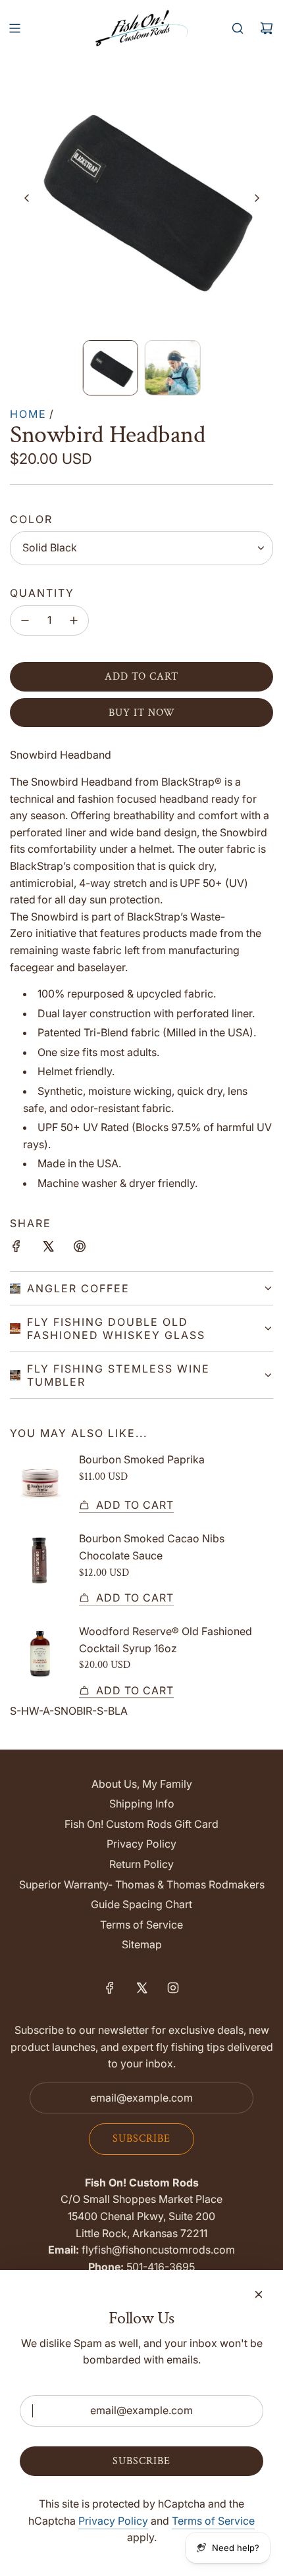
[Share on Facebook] (16, 1249)
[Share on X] (48, 1249)
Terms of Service (213, 2521)
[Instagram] (173, 1988)
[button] (27, 198)
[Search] (238, 28)
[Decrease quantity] (25, 620)
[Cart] (267, 28)
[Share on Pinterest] (80, 1249)
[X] (141, 1988)
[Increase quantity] (74, 620)
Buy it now (142, 713)
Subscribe (141, 2139)
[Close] (259, 2294)
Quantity (42, 593)
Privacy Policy (113, 2521)
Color (31, 519)
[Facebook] (110, 1988)
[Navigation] (14, 28)
